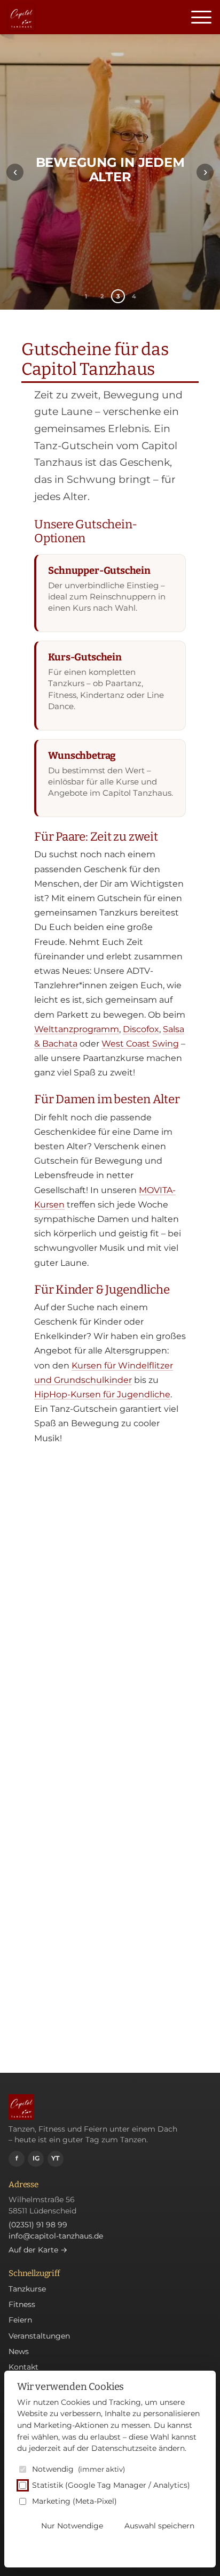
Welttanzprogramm (77, 1029)
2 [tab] (102, 296)
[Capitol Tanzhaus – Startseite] (21, 17)
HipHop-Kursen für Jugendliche (102, 1394)
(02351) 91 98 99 (38, 2225)
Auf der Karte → (38, 2250)
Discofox (141, 1029)
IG (36, 2158)
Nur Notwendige (72, 2526)
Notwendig (78, 2469)
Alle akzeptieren (165, 2548)
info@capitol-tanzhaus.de (56, 2236)
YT (55, 2158)
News (19, 2351)
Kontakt (23, 2367)
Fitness (22, 2304)
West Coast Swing (140, 1044)
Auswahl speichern (159, 2526)
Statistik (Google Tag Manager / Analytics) (111, 2485)
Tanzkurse (27, 2289)
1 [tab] (86, 296)
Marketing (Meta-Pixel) (74, 2501)
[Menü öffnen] (201, 17)
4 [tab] (134, 296)
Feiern (20, 2320)
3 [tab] (118, 296)
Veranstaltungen (39, 2336)
